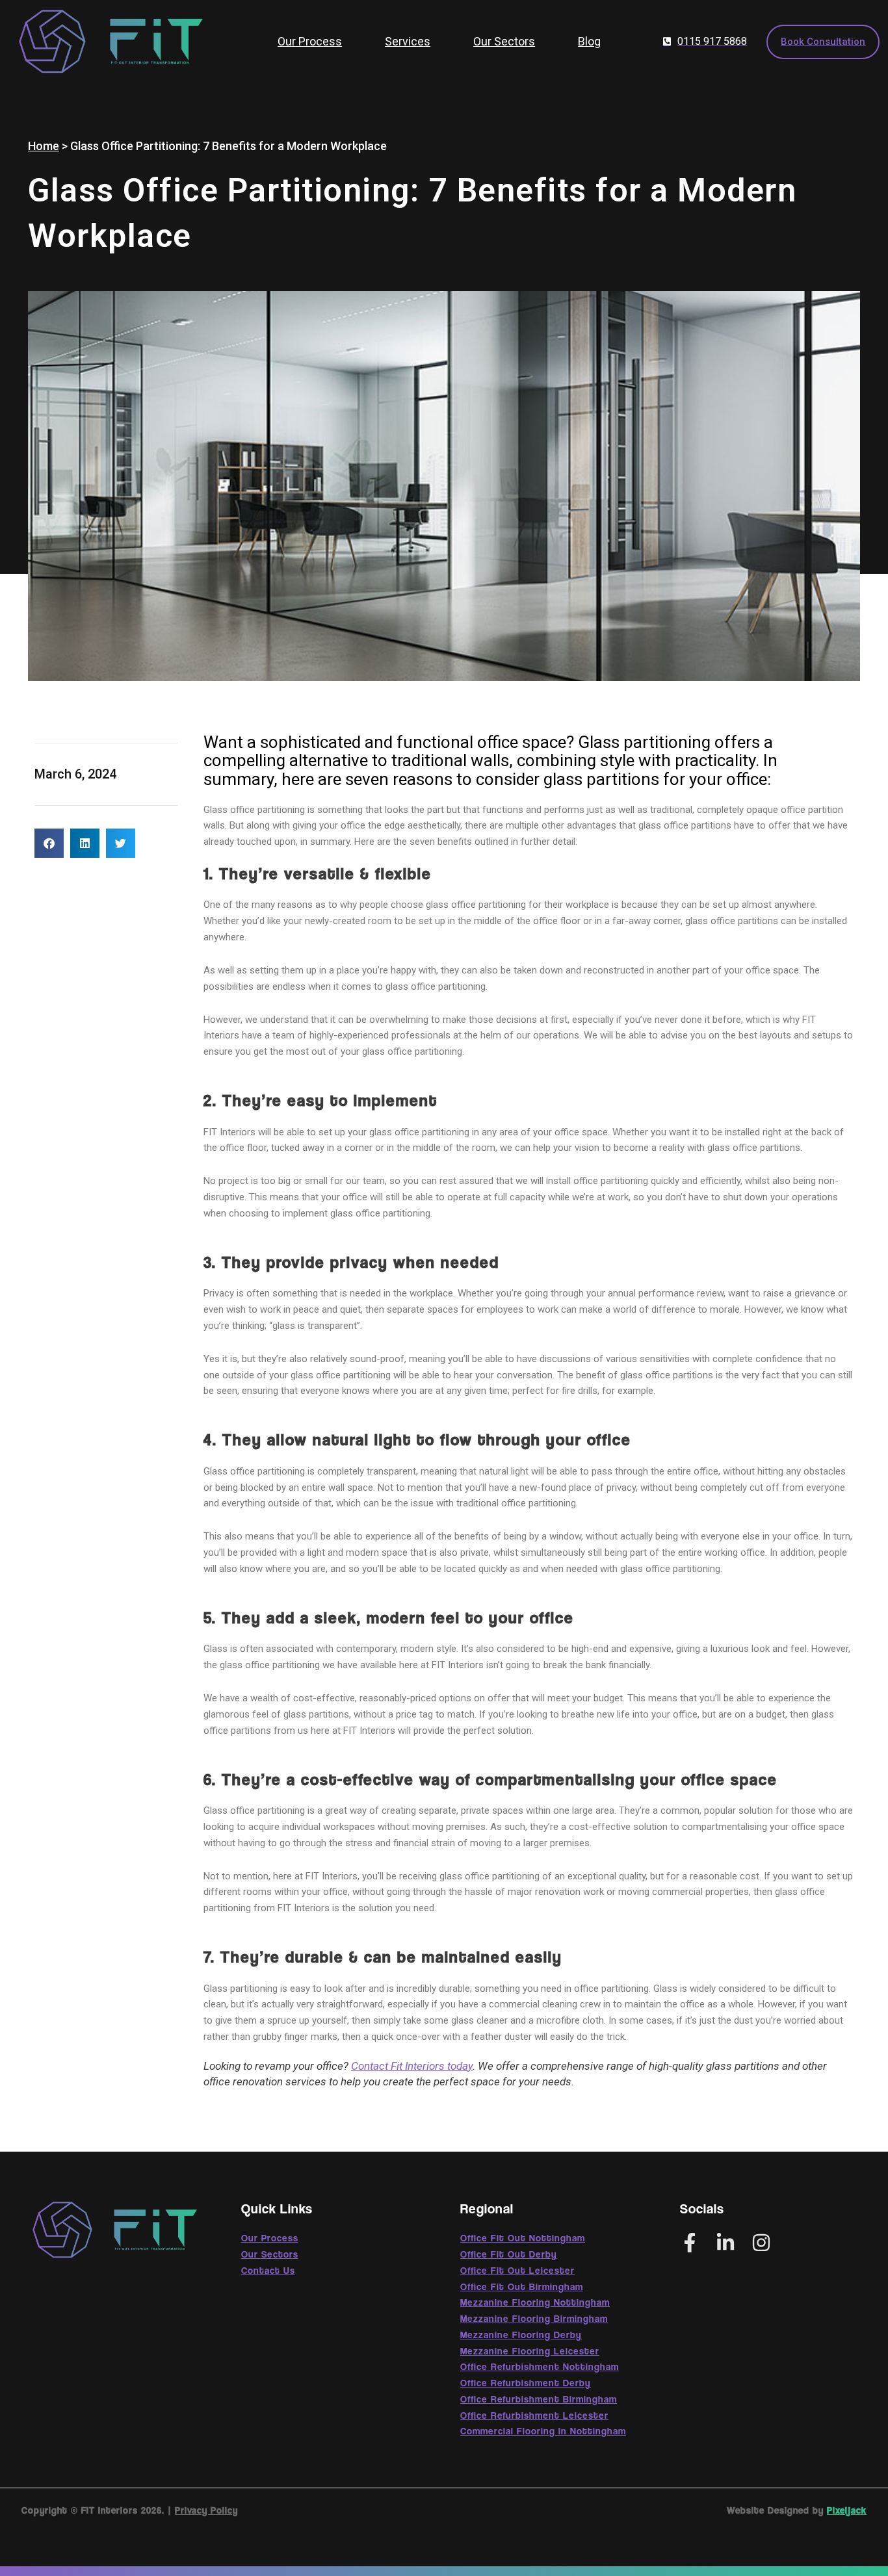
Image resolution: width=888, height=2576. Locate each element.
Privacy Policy (206, 2510)
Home (44, 146)
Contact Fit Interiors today (412, 2066)
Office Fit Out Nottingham (523, 2237)
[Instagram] (761, 2243)
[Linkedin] (725, 2243)
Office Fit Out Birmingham (522, 2286)
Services (408, 41)
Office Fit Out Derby (509, 2254)
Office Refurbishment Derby (526, 2382)
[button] (49, 843)
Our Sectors (504, 41)
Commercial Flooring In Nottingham (543, 2430)
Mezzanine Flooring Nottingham (535, 2302)
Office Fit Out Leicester (517, 2270)
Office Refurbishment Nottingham (540, 2366)
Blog (589, 41)
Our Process (310, 41)
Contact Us (268, 2270)
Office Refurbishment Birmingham (539, 2399)
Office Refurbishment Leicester (534, 2415)
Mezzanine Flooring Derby (521, 2334)
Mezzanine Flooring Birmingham (534, 2318)
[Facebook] (690, 2243)
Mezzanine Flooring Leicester (530, 2351)
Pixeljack (847, 2510)
